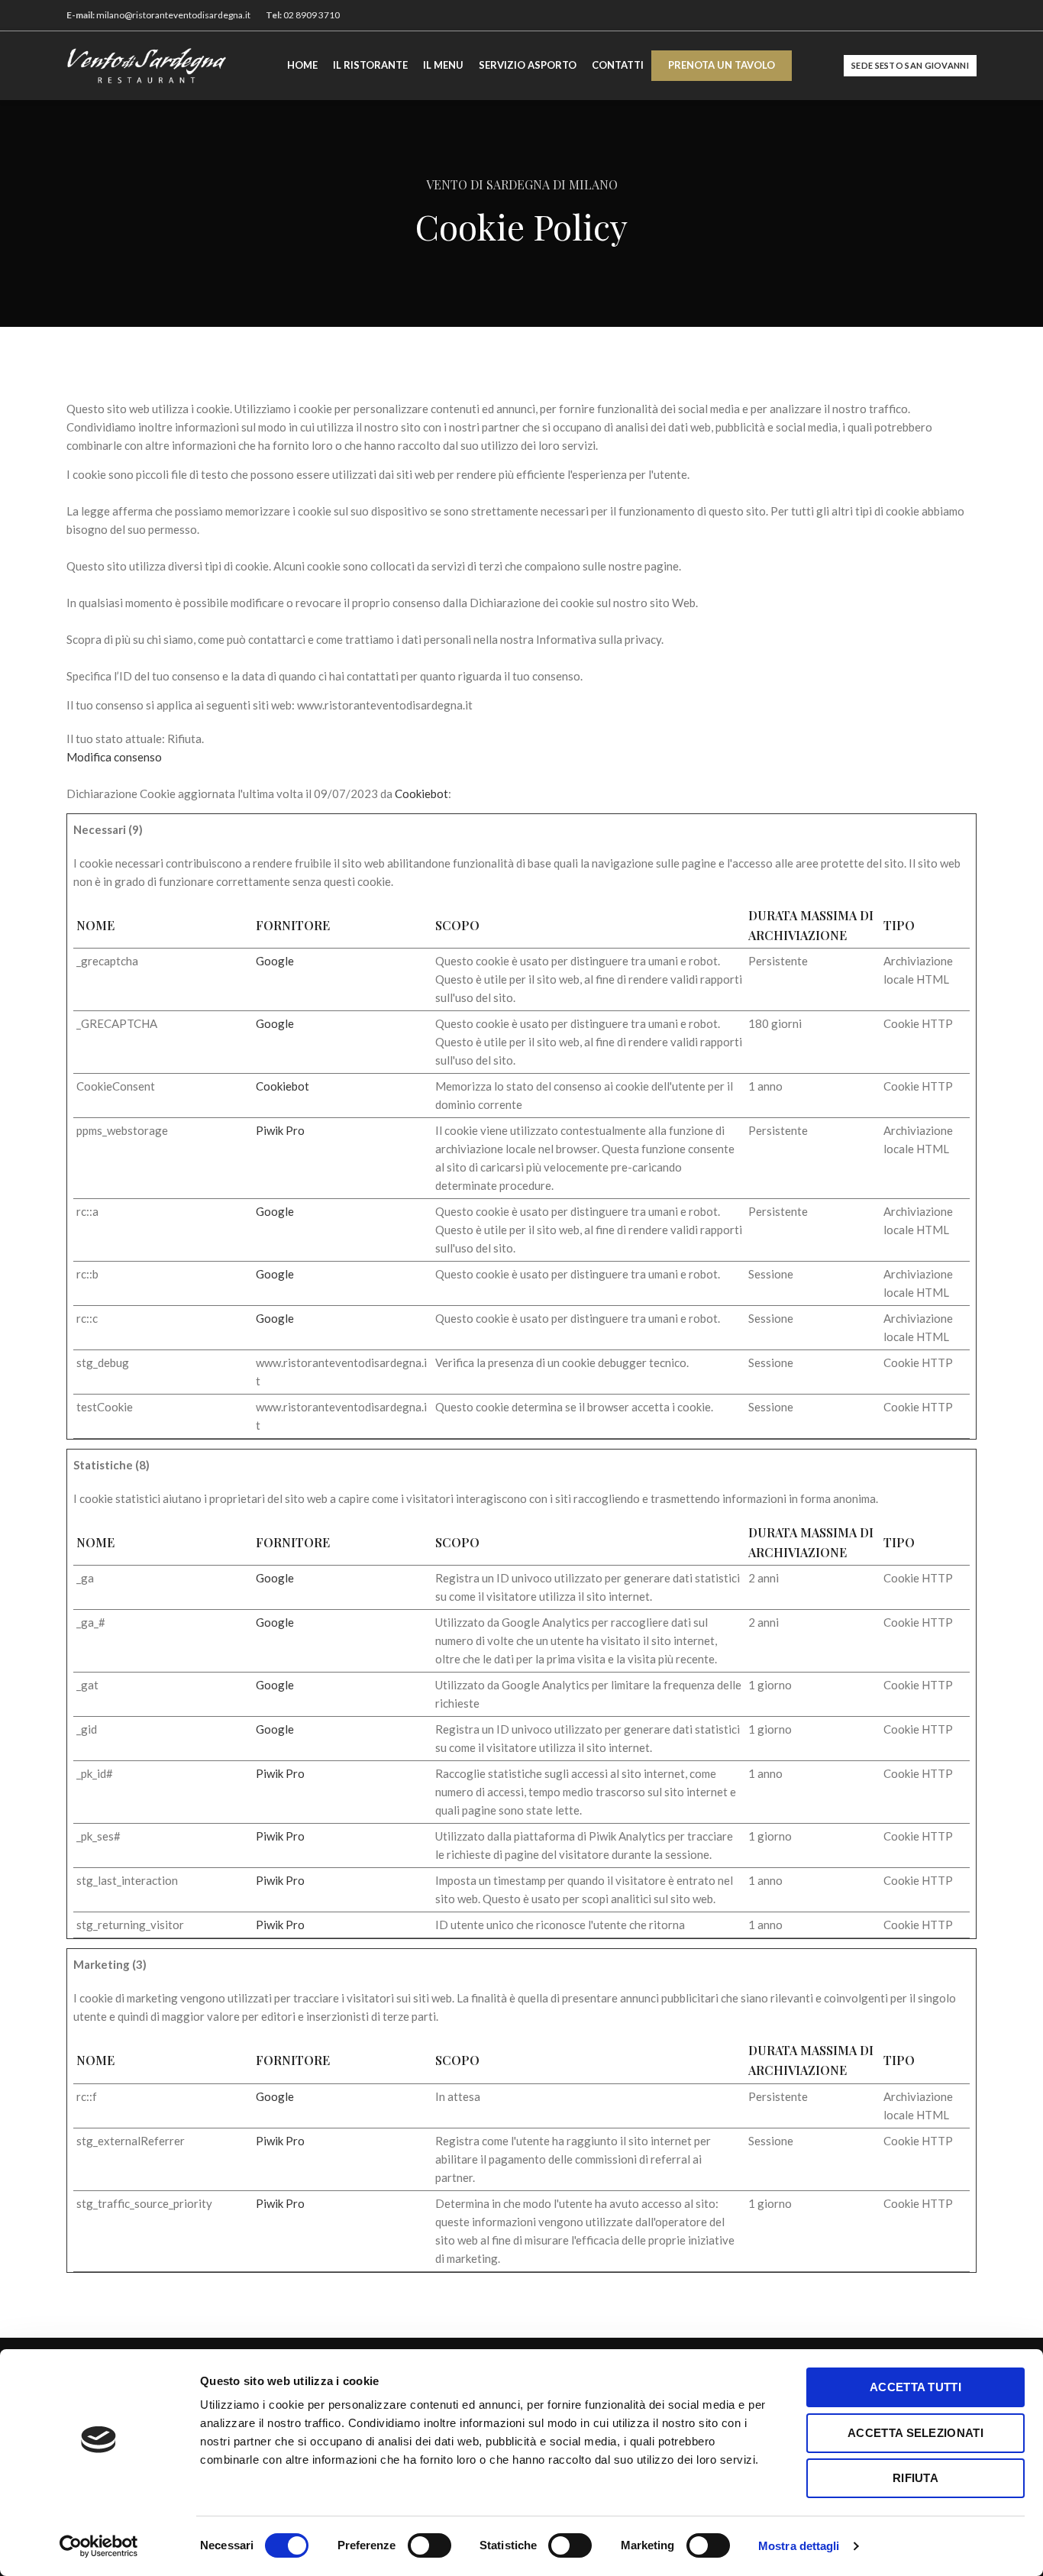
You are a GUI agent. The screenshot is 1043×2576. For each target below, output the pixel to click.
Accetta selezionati (915, 2433)
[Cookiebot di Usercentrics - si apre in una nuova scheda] (99, 2546)
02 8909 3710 (312, 15)
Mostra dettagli (799, 2546)
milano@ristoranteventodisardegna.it (173, 15)
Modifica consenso (114, 757)
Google (275, 961)
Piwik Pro (280, 1130)
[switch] (429, 2545)
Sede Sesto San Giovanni (910, 65)
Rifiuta (915, 2478)
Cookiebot (421, 793)
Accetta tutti (915, 2387)
